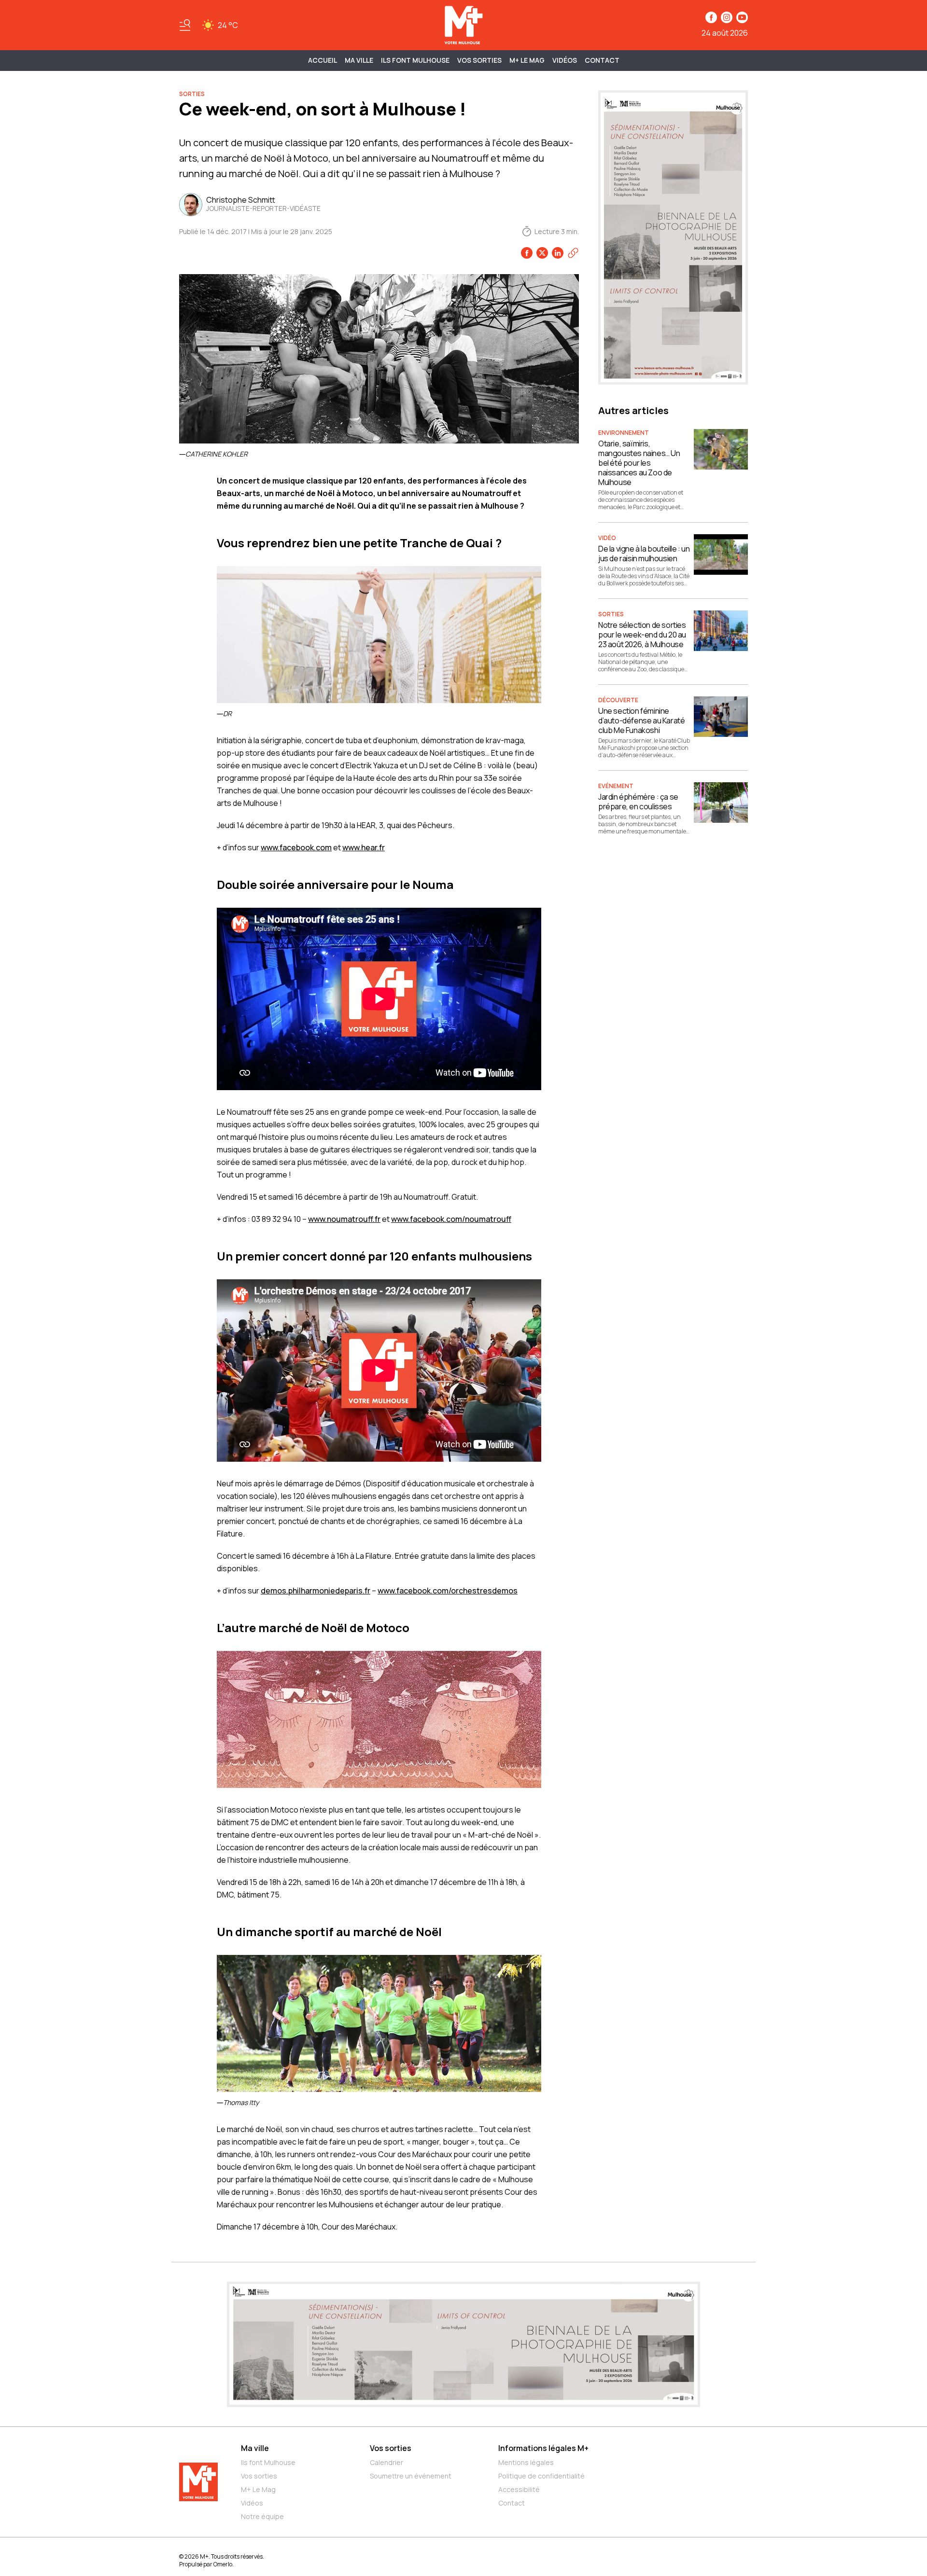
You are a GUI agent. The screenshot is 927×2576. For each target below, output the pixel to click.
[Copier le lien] (573, 253)
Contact (602, 60)
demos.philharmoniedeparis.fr (316, 1591)
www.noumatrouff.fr (344, 1219)
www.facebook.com (296, 847)
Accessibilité (519, 2489)
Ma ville (255, 2448)
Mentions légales (526, 2462)
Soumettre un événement (411, 2476)
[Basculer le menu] (185, 25)
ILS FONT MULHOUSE (415, 60)
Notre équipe (262, 2516)
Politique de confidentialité (541, 2476)
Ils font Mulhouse (268, 2462)
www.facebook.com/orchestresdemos (448, 1591)
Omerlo (223, 2564)
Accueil (323, 60)
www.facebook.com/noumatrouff (451, 1219)
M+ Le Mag (527, 60)
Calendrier (386, 2462)
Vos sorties (479, 60)
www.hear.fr (364, 847)
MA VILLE (359, 60)
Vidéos (565, 60)
